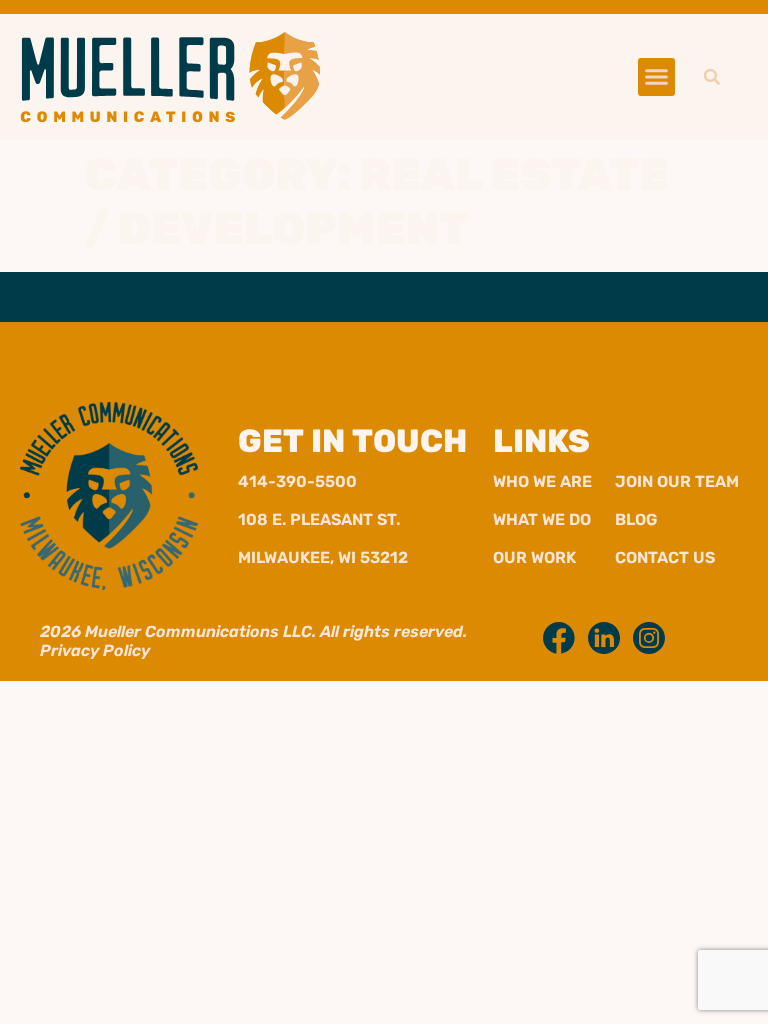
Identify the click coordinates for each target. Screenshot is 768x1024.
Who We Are (542, 481)
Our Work (534, 557)
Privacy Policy (95, 650)
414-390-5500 (297, 481)
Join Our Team (677, 481)
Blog (636, 519)
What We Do (542, 519)
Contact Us (665, 557)
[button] (657, 77)
